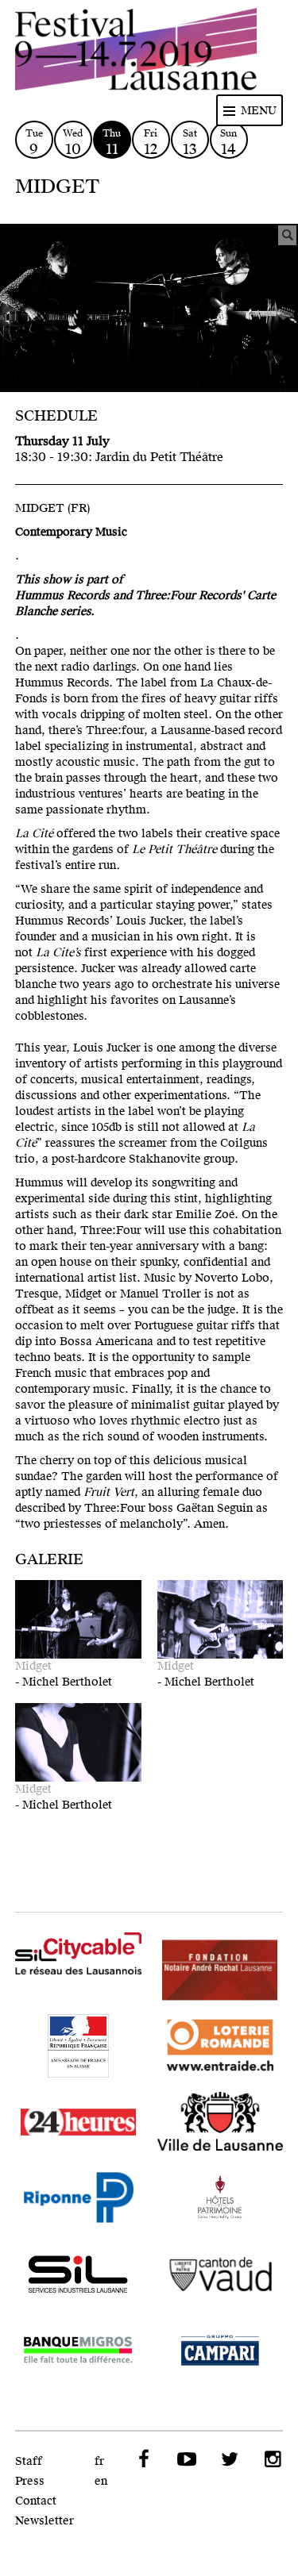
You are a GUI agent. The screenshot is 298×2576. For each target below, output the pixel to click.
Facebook (142, 2459)
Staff (29, 2461)
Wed (73, 142)
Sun (228, 142)
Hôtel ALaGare (221, 2198)
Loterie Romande (221, 2046)
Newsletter (45, 2521)
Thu (112, 142)
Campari (221, 2351)
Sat (190, 142)
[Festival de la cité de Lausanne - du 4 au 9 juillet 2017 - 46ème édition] (149, 52)
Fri (151, 142)
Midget (33, 1666)
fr (99, 2461)
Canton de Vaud (221, 2274)
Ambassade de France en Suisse (78, 2046)
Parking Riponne (78, 2198)
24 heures (78, 2122)
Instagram (271, 2459)
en (101, 2481)
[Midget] (149, 308)
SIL (78, 2274)
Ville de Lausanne (221, 2122)
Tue (34, 142)
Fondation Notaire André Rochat (221, 1970)
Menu (259, 111)
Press (30, 2481)
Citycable (78, 1957)
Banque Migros (78, 2351)
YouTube (185, 2459)
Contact (36, 2501)
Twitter (228, 2459)
